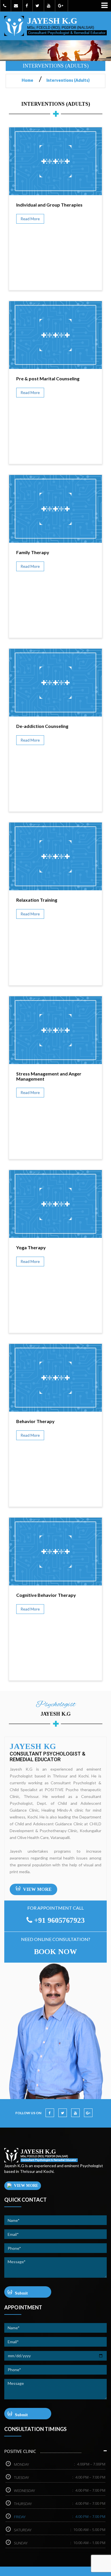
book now (55, 1952)
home (30, 80)
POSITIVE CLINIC (20, 2451)
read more (30, 219)
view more (37, 1889)
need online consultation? (56, 1939)
